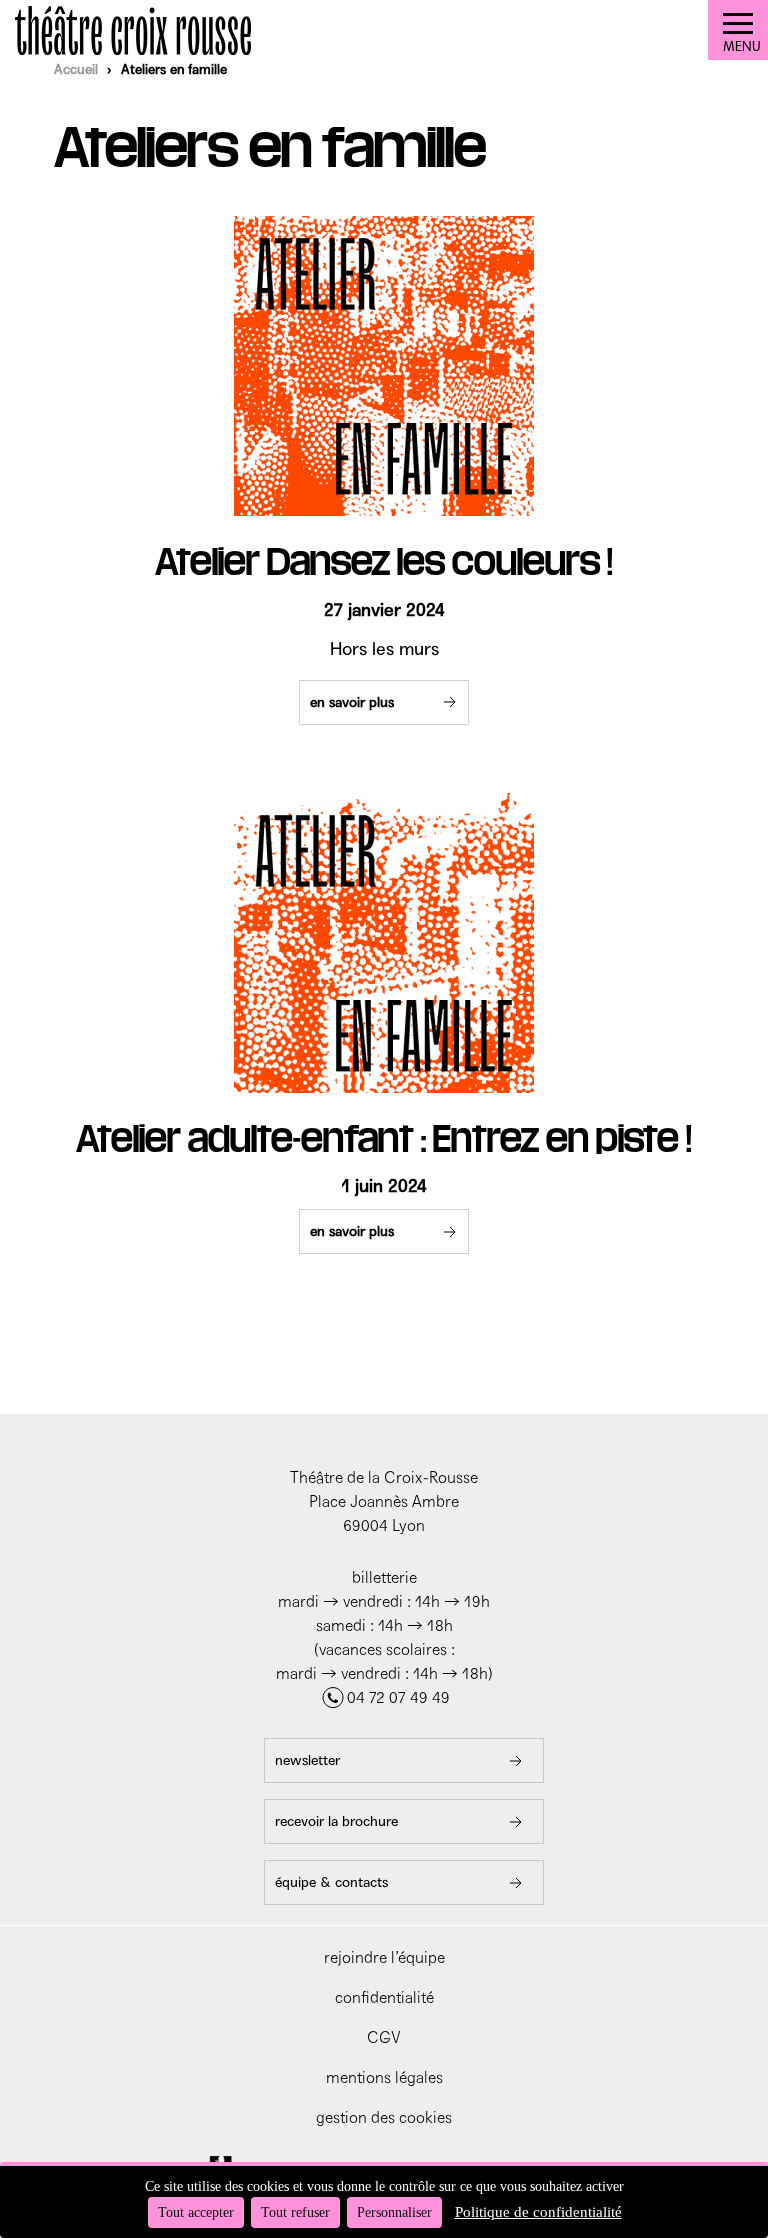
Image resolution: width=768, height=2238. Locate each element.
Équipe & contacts (331, 1882)
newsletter (307, 1760)
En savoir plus (352, 702)
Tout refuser (295, 2212)
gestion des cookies (384, 2117)
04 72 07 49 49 (398, 1697)
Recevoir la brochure (336, 1821)
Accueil (76, 69)
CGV (384, 2037)
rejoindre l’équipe (384, 1957)
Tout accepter (196, 2212)
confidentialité (384, 1997)
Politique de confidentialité (538, 2212)
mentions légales (384, 2077)
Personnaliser (394, 2212)
